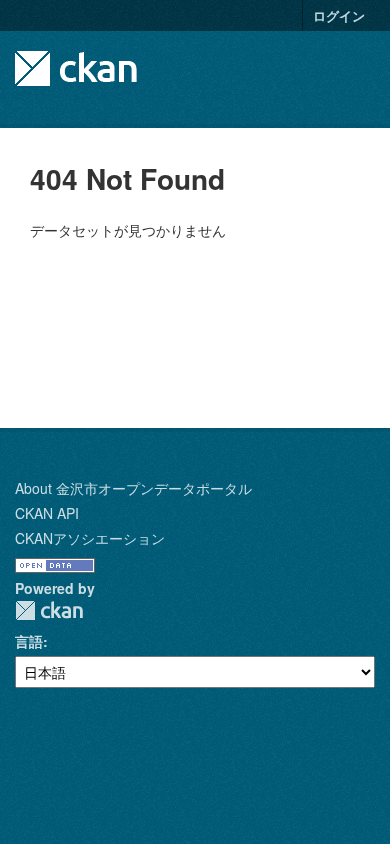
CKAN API (47, 513)
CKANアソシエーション (90, 538)
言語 (29, 641)
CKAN (49, 610)
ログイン (339, 15)
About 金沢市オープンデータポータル (133, 488)
